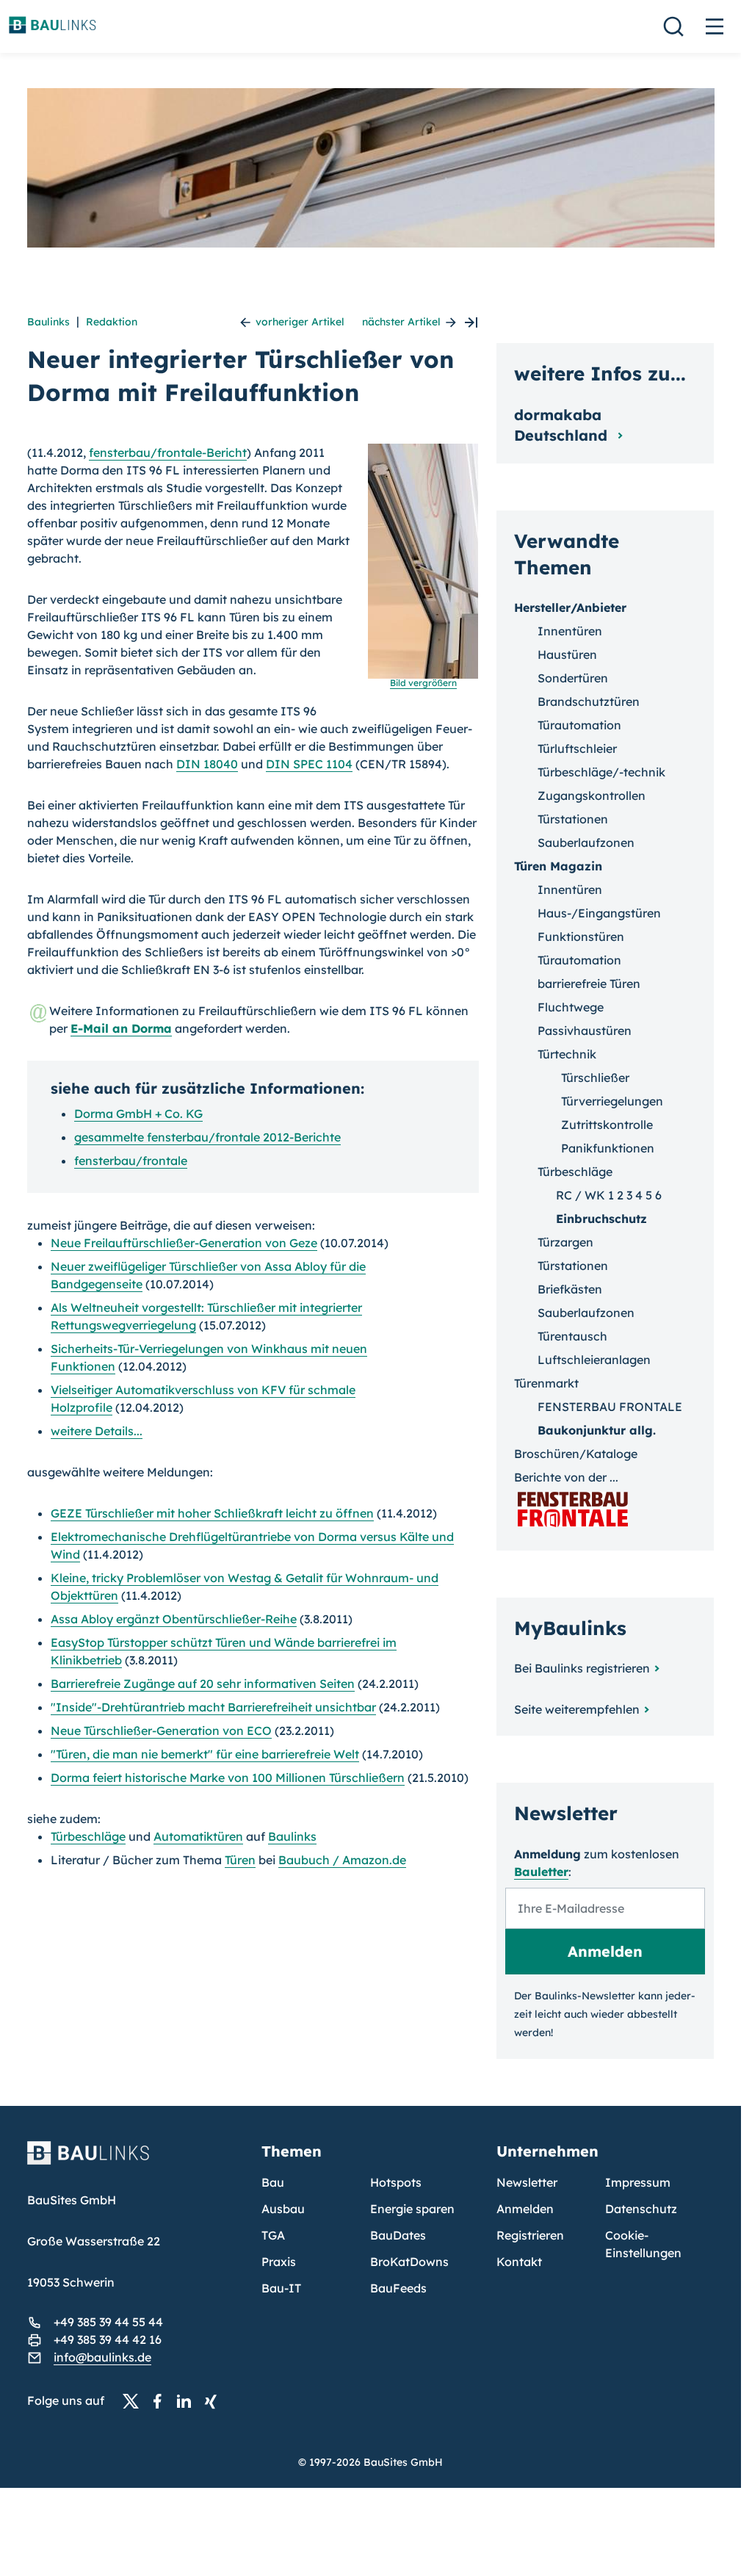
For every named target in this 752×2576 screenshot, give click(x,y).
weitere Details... (97, 1431)
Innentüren (570, 631)
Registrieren (530, 2235)
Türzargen (565, 1242)
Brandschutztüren (589, 701)
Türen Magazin (558, 866)
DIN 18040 (207, 764)
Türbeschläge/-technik (601, 772)
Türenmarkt (546, 1383)
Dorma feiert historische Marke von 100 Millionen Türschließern (228, 1778)
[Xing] (214, 2401)
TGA (273, 2235)
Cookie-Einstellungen (643, 2244)
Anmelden (525, 2209)
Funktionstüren (581, 937)
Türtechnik (567, 1054)
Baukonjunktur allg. (597, 1430)
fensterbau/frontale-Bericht (168, 452)
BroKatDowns (409, 2262)
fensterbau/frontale (131, 1161)
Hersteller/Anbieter (570, 607)
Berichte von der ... (566, 1477)
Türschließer (595, 1078)
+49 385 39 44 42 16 (108, 2339)
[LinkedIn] (188, 2401)
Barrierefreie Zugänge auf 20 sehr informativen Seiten (203, 1684)
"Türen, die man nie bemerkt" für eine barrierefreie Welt (205, 1754)
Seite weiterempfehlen (577, 1709)
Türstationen (573, 819)
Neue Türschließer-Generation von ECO (161, 1731)
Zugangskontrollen (592, 795)
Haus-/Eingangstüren (599, 913)
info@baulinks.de (102, 2357)
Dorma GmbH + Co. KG (138, 1114)
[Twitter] (135, 2401)
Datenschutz (641, 2209)
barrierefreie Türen (589, 984)
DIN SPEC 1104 (309, 764)
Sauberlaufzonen (586, 843)
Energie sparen (412, 2209)
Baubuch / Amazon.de (342, 1860)
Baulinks (48, 322)
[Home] (136, 2162)
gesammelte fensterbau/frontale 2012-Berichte (207, 1137)
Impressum (638, 2182)
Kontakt (519, 2262)
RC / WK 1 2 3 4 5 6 (609, 1195)
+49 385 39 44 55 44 (108, 2322)
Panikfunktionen (608, 1148)
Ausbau (283, 2209)
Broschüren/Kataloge (576, 1454)
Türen (240, 1860)
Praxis (279, 2262)
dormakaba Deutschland (563, 425)
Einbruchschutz (601, 1219)
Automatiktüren (198, 1836)
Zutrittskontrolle (607, 1125)
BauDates (398, 2235)
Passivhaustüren (585, 1031)
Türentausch (572, 1336)
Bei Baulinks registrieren (582, 1668)
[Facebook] (162, 2401)
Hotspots (396, 2182)
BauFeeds (398, 2288)
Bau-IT (281, 2288)
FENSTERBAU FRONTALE (610, 1407)
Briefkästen (570, 1289)
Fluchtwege (571, 1007)
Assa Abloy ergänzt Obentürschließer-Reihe (174, 1619)
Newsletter (527, 2182)
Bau (273, 2182)
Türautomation (579, 725)
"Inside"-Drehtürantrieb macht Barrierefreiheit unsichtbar (213, 1707)
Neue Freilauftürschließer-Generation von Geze (184, 1243)
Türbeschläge (88, 1836)
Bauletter (541, 1872)
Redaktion (112, 322)
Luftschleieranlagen (594, 1360)
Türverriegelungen (612, 1101)
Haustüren (567, 654)
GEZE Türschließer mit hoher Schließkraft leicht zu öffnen (212, 1513)
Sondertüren (573, 678)
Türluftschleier (577, 748)
